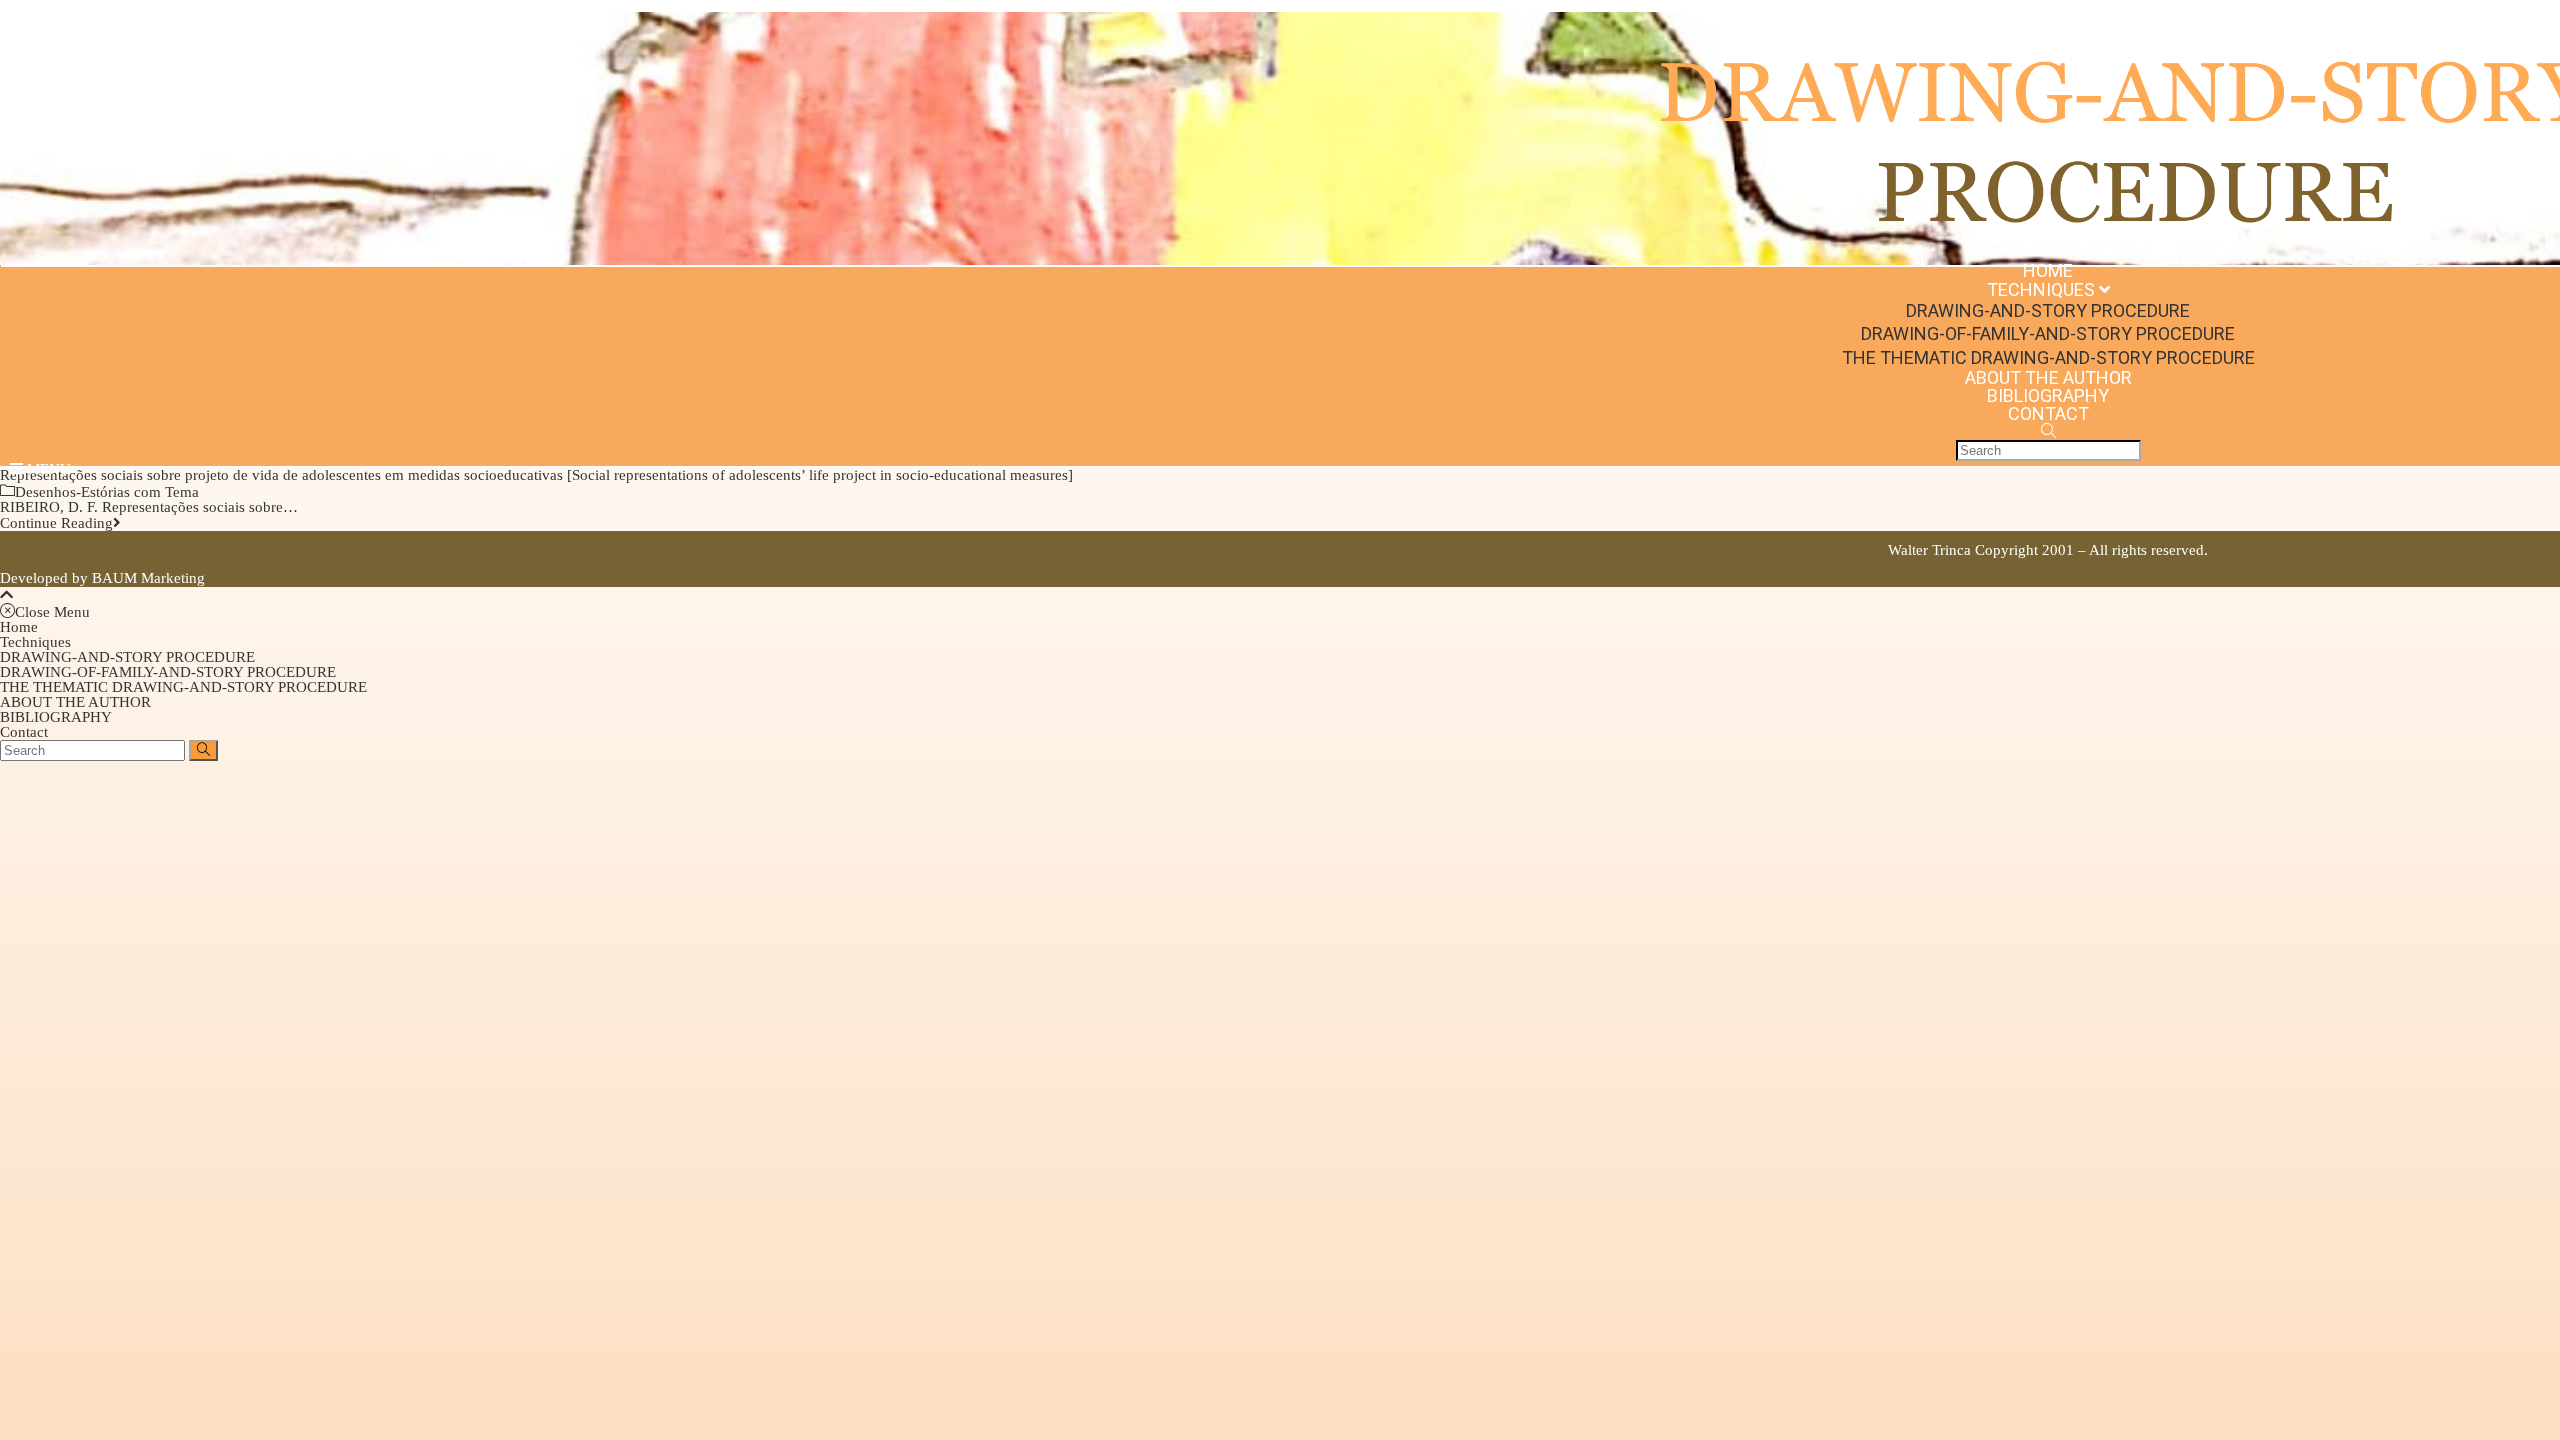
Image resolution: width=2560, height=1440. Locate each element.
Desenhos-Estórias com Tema (107, 492)
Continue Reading (56, 523)
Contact (24, 732)
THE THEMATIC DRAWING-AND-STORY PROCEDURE (183, 687)
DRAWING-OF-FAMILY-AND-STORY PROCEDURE (168, 672)
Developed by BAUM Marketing (102, 578)
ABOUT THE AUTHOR (75, 702)
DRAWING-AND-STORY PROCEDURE (127, 657)
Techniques (35, 642)
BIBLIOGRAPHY (56, 717)
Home (19, 627)
